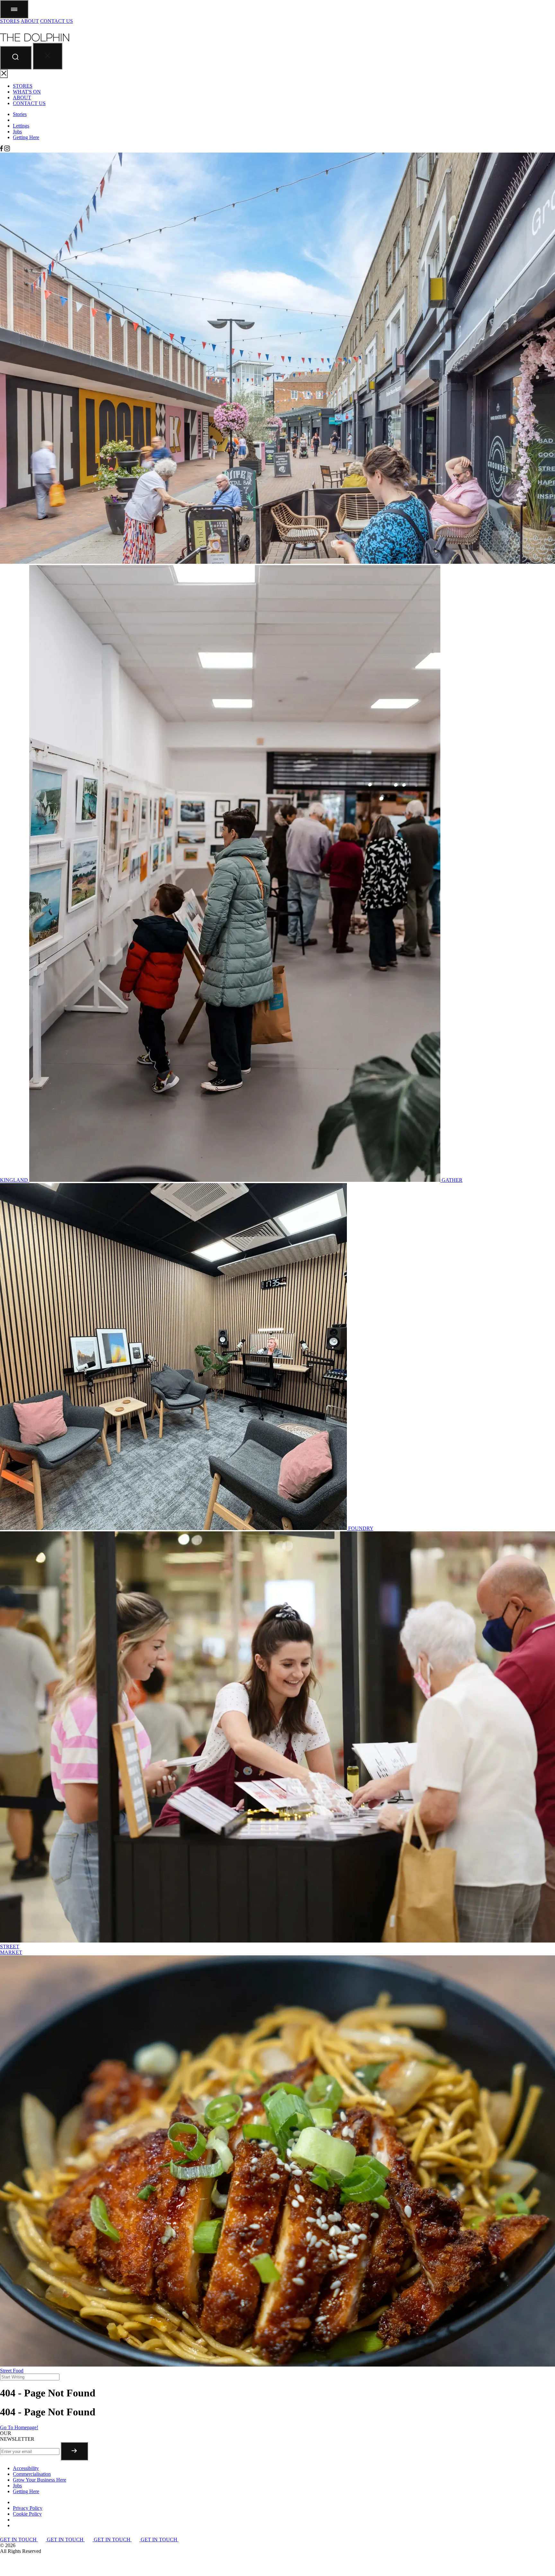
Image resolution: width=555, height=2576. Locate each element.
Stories (20, 114)
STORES (10, 21)
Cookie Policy (27, 2514)
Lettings (21, 126)
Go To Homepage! (19, 2427)
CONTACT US (57, 21)
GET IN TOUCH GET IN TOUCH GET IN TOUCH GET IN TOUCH (89, 2540)
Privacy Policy (28, 2508)
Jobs (17, 132)
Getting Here (26, 137)
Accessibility (26, 2468)
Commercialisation (32, 2474)
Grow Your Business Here (40, 2480)
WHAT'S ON (27, 92)
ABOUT (30, 21)
